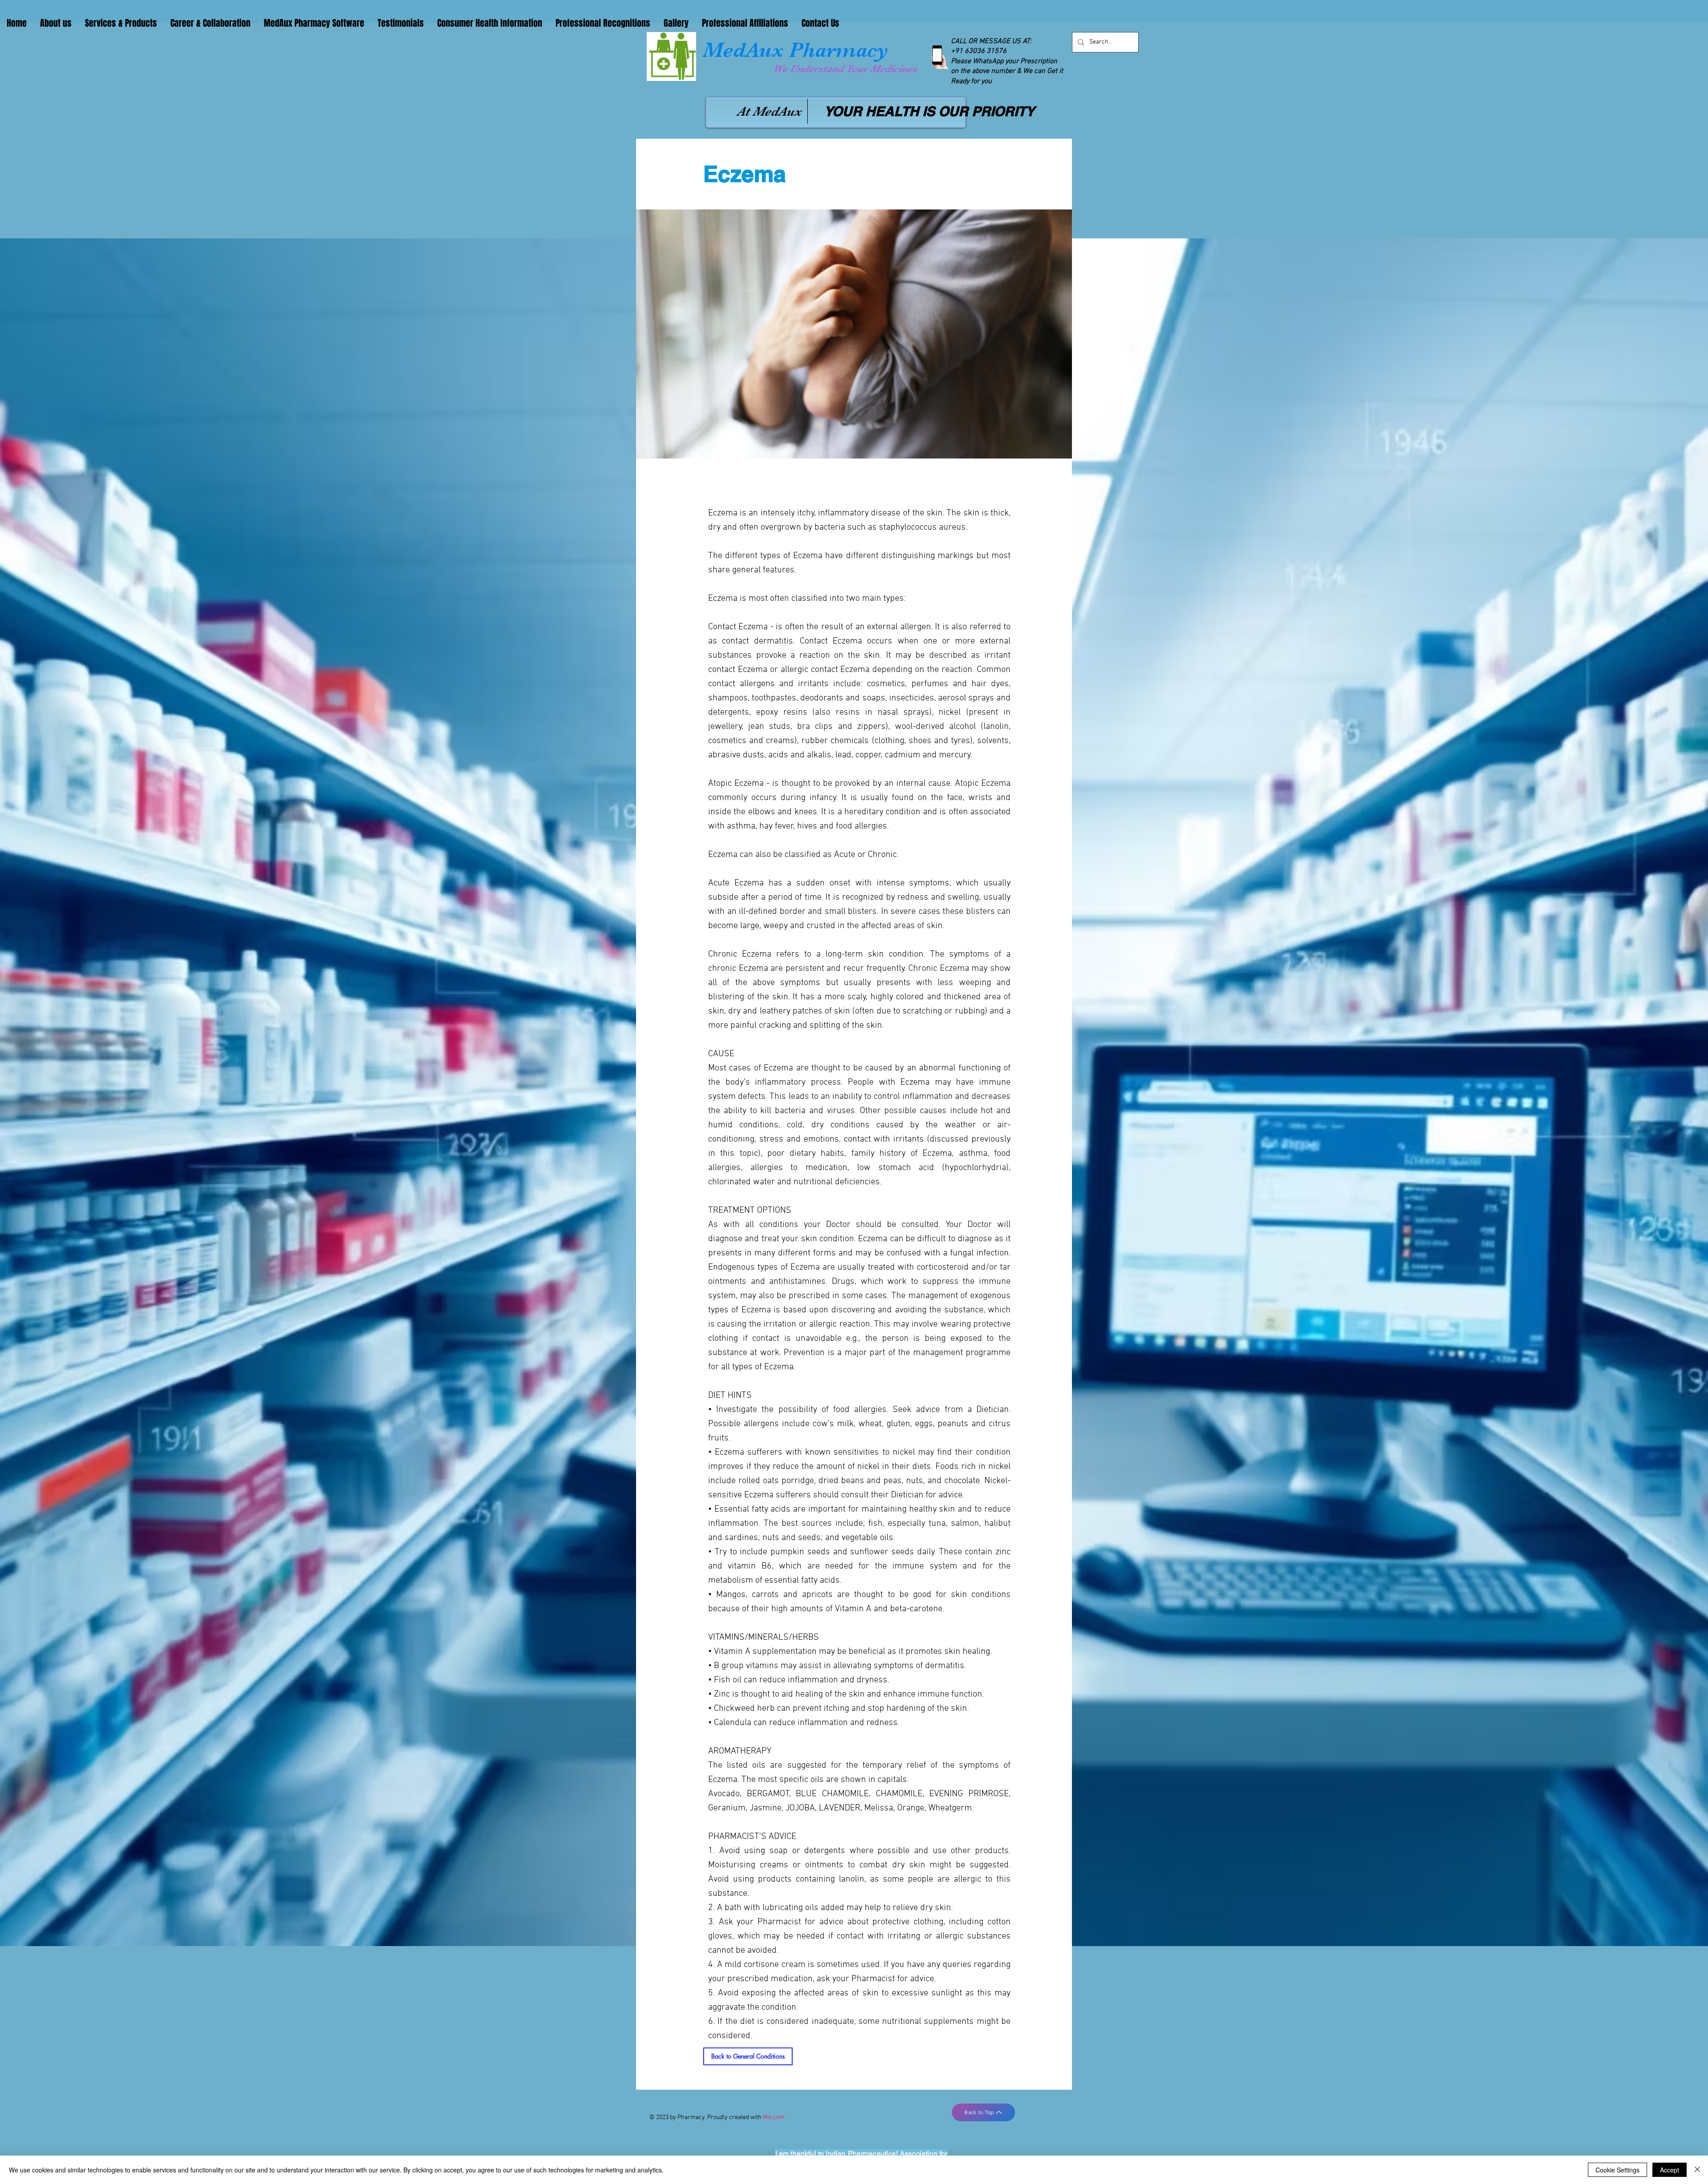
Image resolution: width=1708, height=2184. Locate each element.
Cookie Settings (1617, 2170)
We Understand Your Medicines (845, 69)
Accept (1670, 2170)
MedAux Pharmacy (796, 50)
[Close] (1697, 2170)
